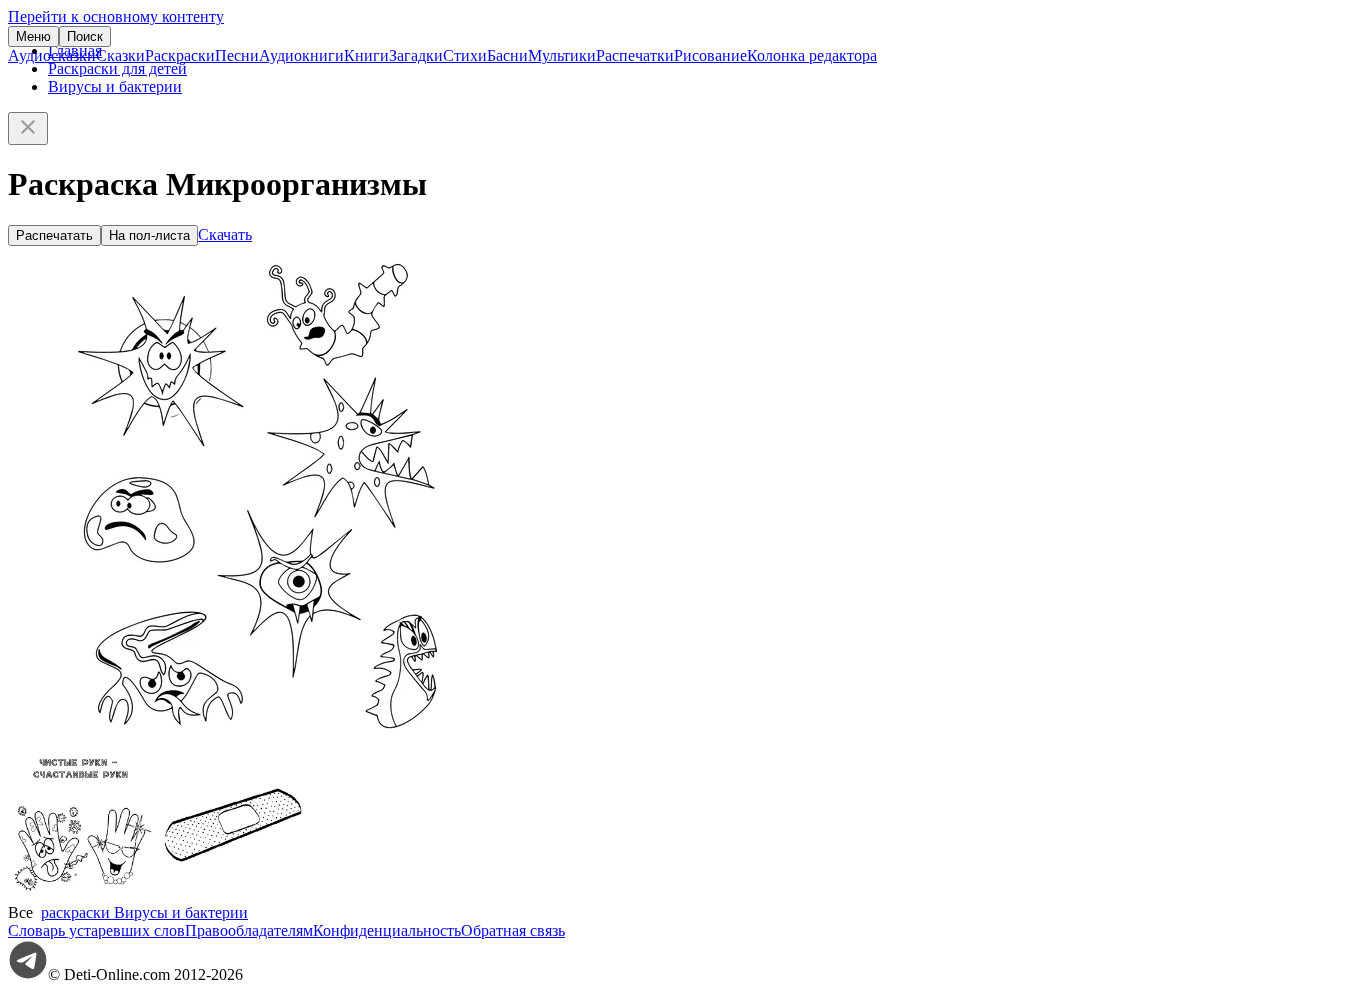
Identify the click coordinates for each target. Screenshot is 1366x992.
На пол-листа (149, 235)
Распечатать (54, 235)
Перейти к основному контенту (116, 16)
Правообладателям (249, 930)
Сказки (120, 55)
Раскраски (180, 55)
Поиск (85, 36)
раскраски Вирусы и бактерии (144, 912)
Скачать (225, 234)
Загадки (416, 55)
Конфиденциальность (387, 930)
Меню (33, 36)
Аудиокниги (301, 55)
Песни (237, 55)
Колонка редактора (812, 55)
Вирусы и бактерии (115, 86)
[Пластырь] (233, 894)
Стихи (465, 55)
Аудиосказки (52, 55)
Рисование (710, 55)
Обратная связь (513, 930)
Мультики (562, 55)
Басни (507, 55)
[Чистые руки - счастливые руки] (83, 894)
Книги (366, 55)
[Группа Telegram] (28, 974)
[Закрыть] (28, 128)
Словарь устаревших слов (96, 930)
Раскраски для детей (117, 68)
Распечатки (635, 55)
